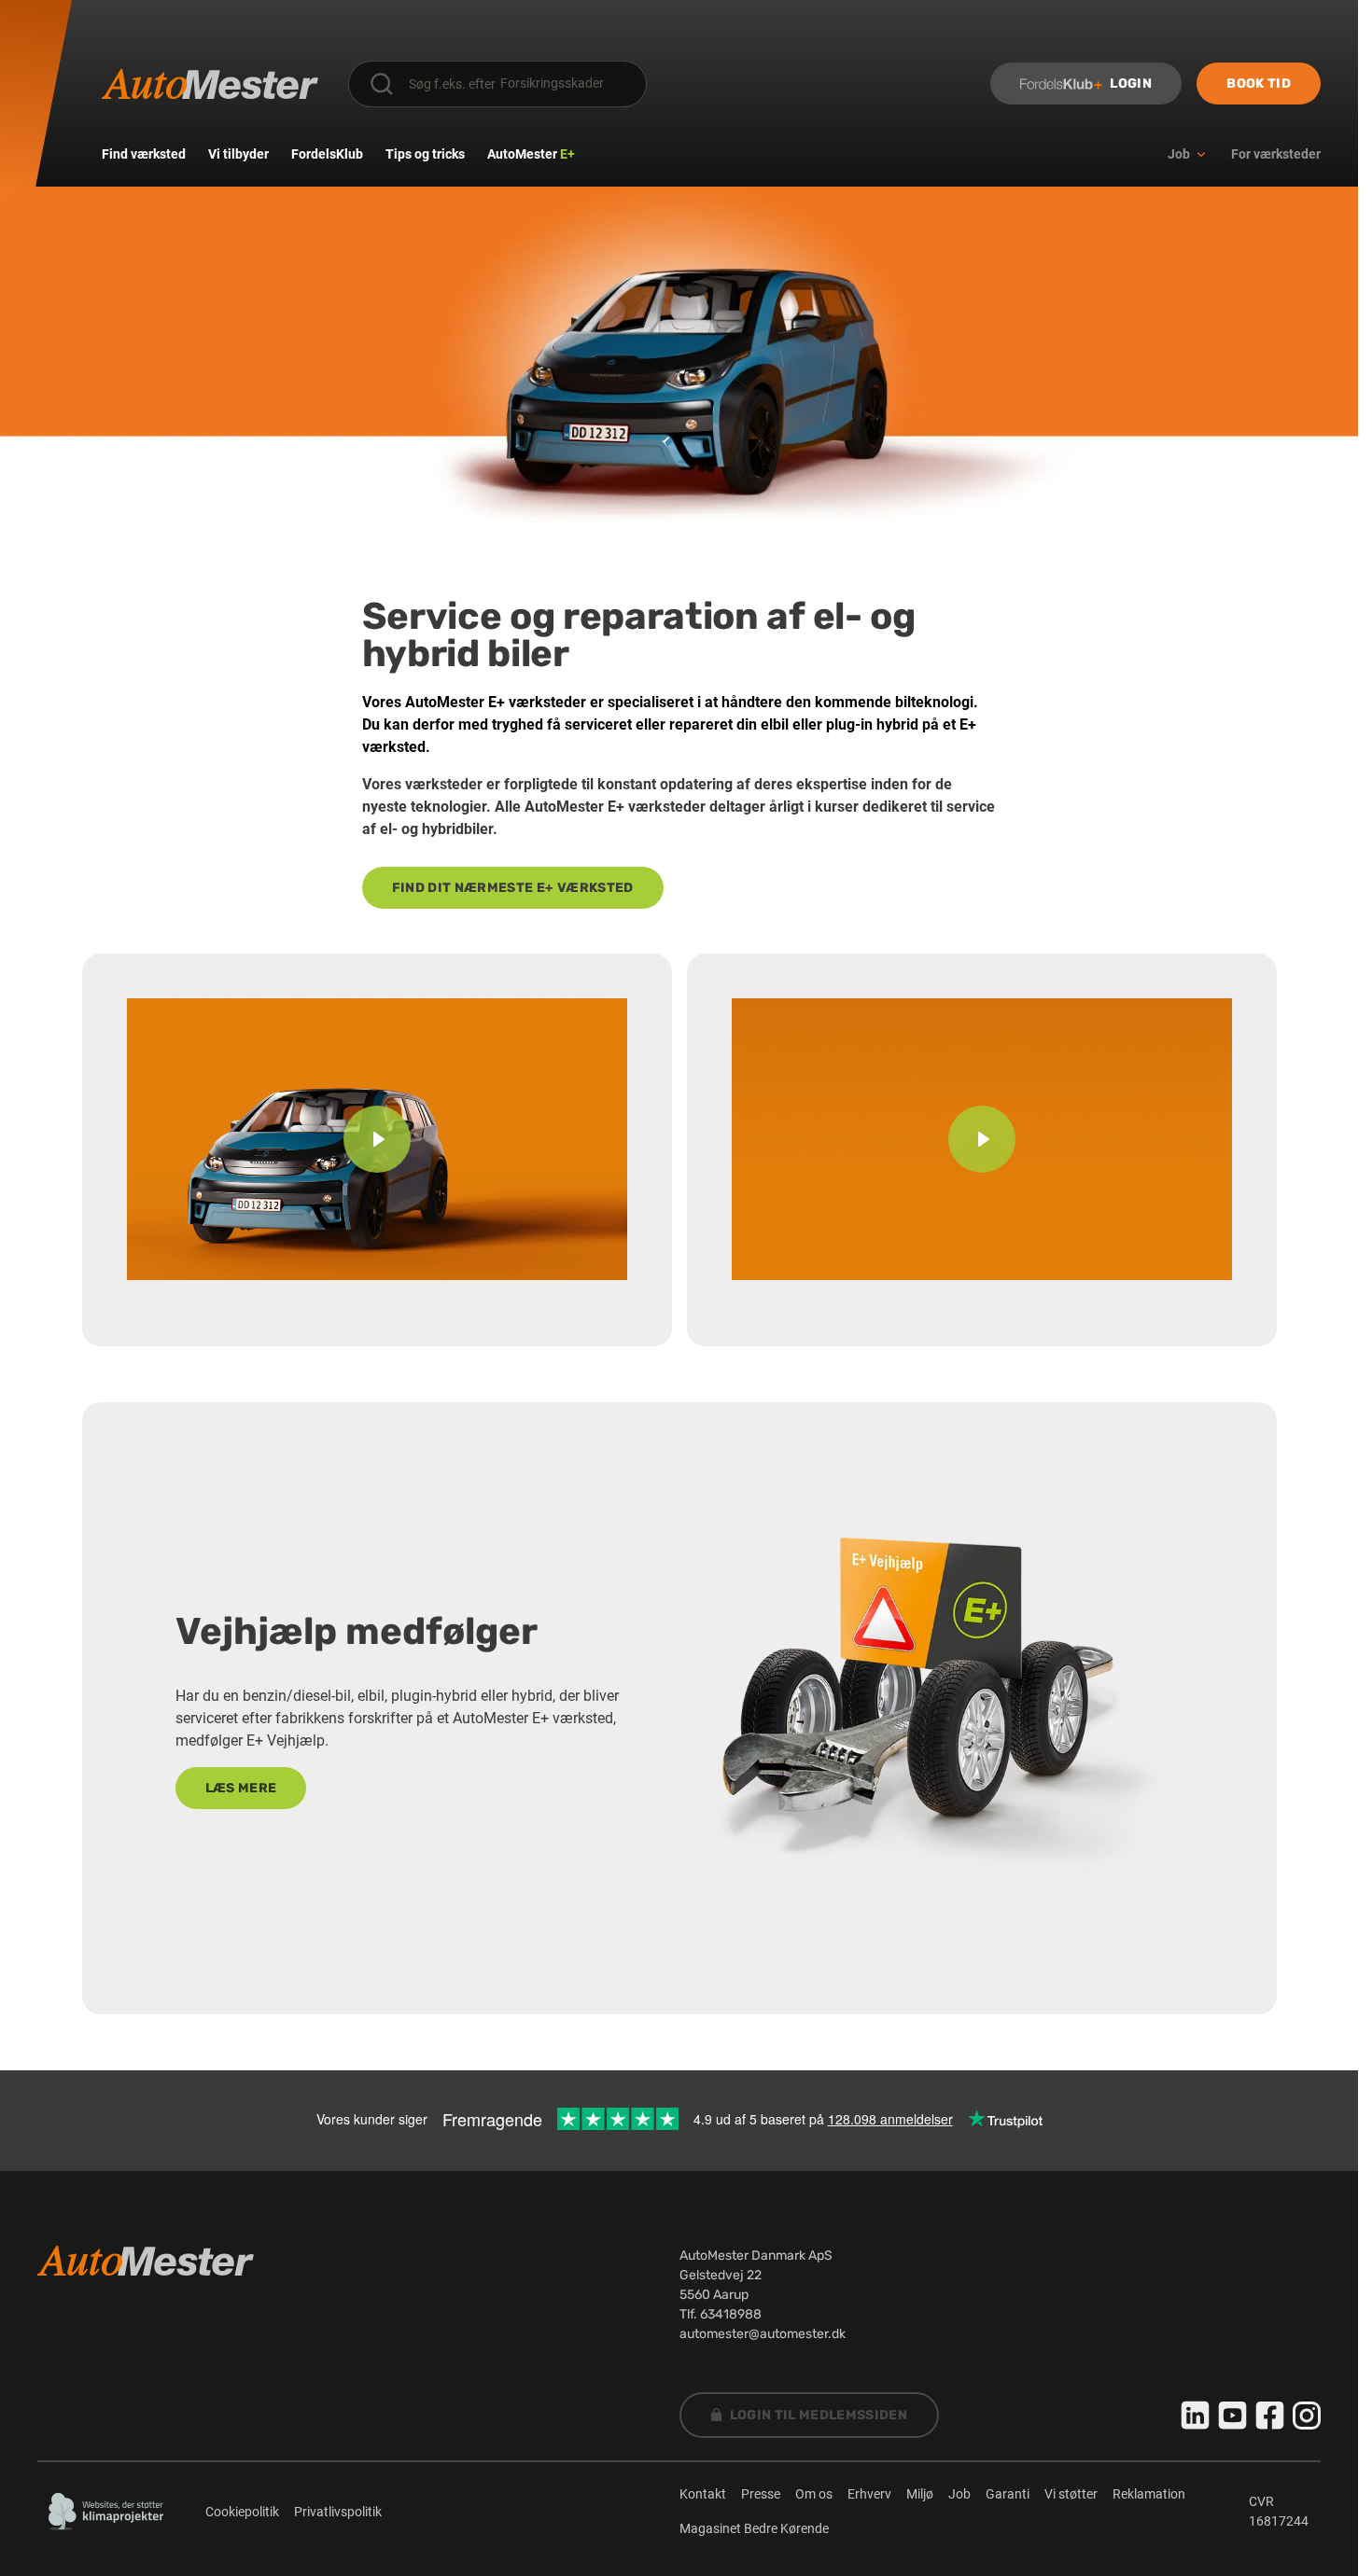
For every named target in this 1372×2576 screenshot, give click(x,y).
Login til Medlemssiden (819, 2415)
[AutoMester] (210, 84)
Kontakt (703, 2494)
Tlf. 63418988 (721, 2314)
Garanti (1008, 2494)
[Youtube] (1233, 2416)
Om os (814, 2494)
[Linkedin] (1196, 2416)
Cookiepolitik (242, 2512)
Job (959, 2494)
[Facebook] (1270, 2416)
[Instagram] (1307, 2416)
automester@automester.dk (763, 2334)
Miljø (920, 2494)
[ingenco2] (106, 2512)
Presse (761, 2494)
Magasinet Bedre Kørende (754, 2528)
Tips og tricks (425, 154)
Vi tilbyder (238, 154)
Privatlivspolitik (338, 2512)
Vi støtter (1071, 2494)
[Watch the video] (377, 1139)
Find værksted (144, 154)
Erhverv (869, 2494)
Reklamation (1149, 2494)
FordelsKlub (327, 154)
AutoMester (531, 154)
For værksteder (1276, 154)
